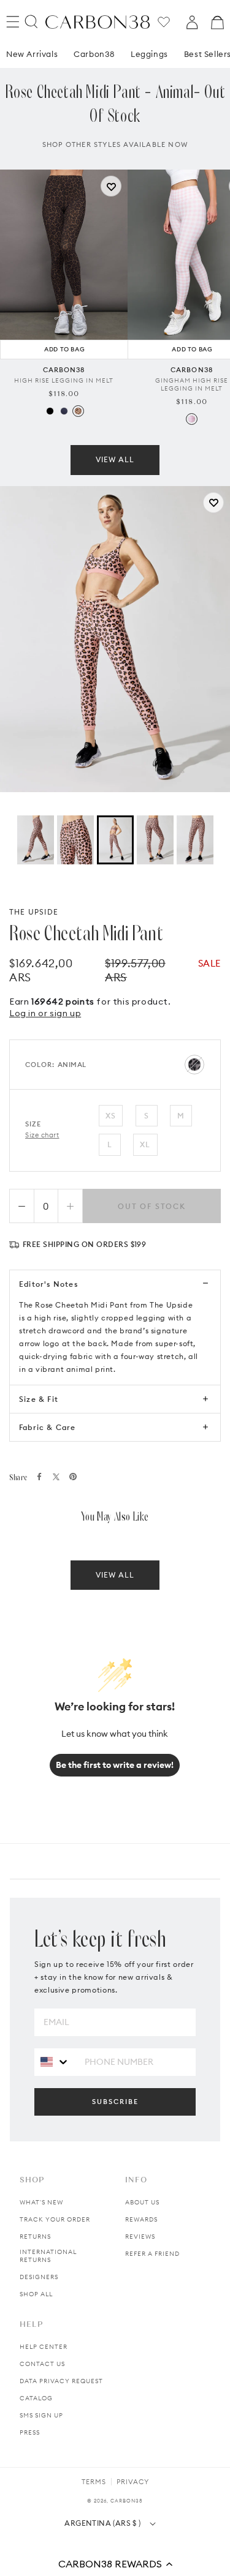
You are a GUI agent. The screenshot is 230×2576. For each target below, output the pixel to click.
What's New (41, 2202)
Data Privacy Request (61, 2381)
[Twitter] (56, 1477)
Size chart (42, 1135)
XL (145, 1144)
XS (111, 1116)
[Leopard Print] (78, 411)
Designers (39, 2277)
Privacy (133, 2482)
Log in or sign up (45, 1013)
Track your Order (55, 2219)
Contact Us (42, 2364)
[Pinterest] (73, 1477)
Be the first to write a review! (115, 1765)
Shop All (36, 2294)
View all (115, 459)
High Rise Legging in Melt (64, 380)
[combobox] (55, 2061)
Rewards (141, 2219)
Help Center (44, 2347)
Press (30, 2432)
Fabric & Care (48, 1427)
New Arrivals (32, 54)
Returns (35, 2237)
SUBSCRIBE (115, 2102)
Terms (94, 2482)
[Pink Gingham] (192, 419)
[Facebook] (39, 1477)
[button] (115, 2564)
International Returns (48, 2256)
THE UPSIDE (34, 912)
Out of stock (152, 1206)
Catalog (36, 2398)
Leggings (149, 54)
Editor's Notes (48, 1284)
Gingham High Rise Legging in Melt (192, 384)
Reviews (140, 2237)
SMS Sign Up (41, 2415)
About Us (142, 2202)
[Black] (50, 411)
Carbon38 (94, 54)
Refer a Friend (152, 2254)
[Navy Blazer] (64, 411)
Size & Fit (39, 1399)
